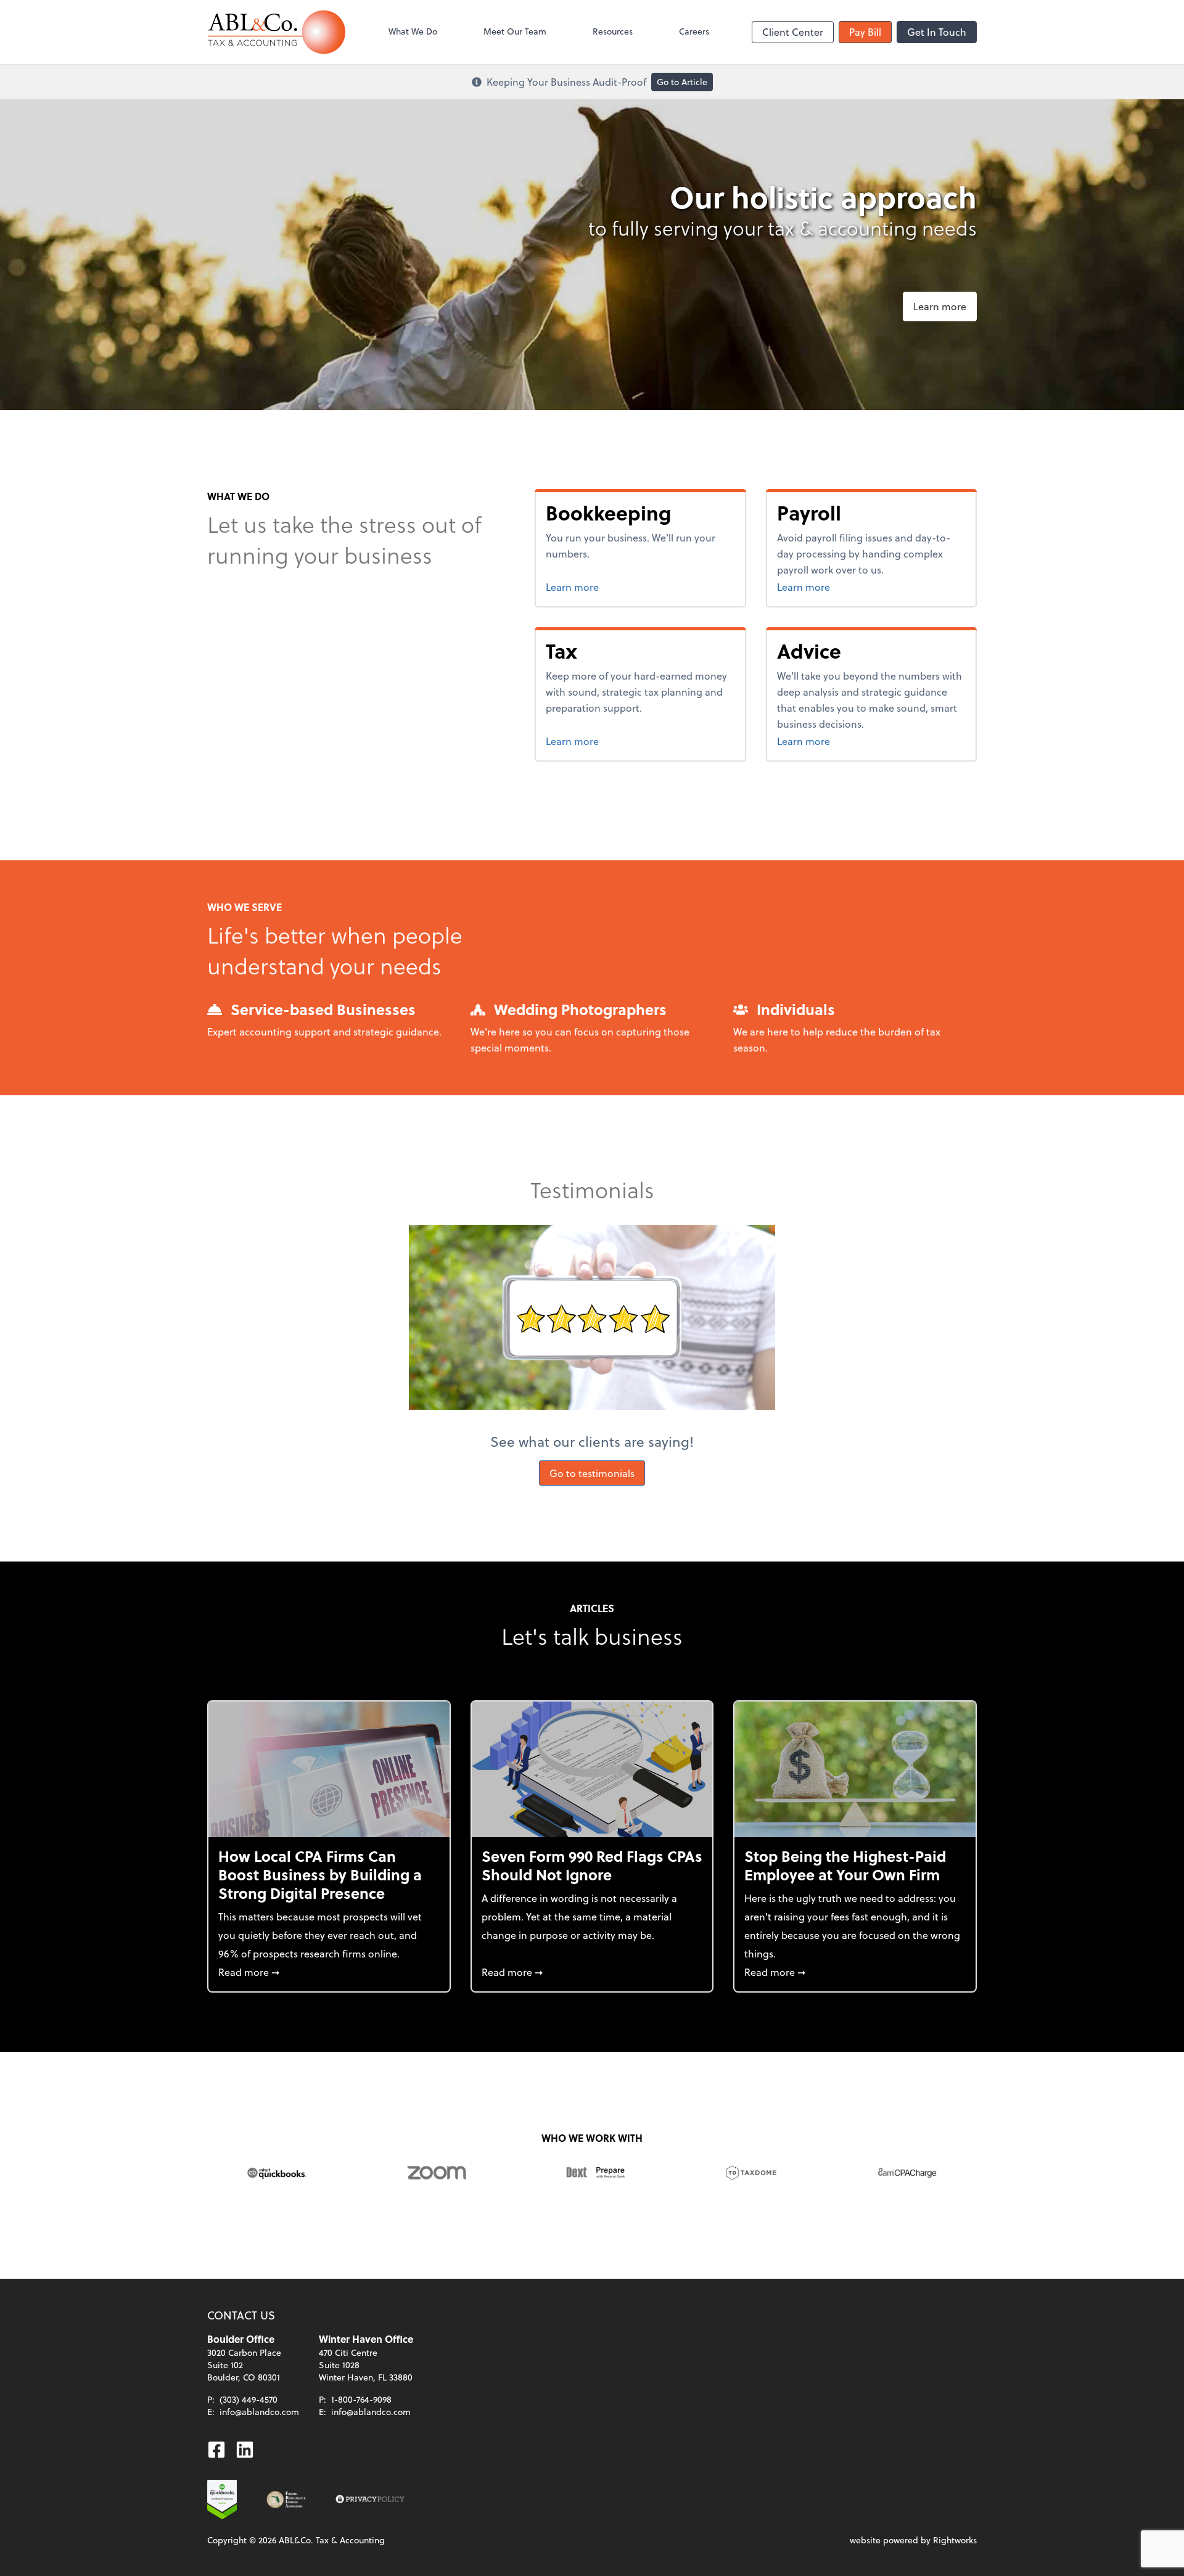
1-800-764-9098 (361, 2399)
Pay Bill (865, 32)
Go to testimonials (592, 1473)
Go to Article (682, 82)
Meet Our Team (515, 31)
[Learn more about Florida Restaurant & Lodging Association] (286, 2500)
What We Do (413, 31)
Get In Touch (937, 32)
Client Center (793, 32)
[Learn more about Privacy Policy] (370, 2500)
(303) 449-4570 (249, 2399)
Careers (694, 31)
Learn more (940, 306)
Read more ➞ (329, 1972)
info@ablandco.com (259, 2412)
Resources (613, 31)
